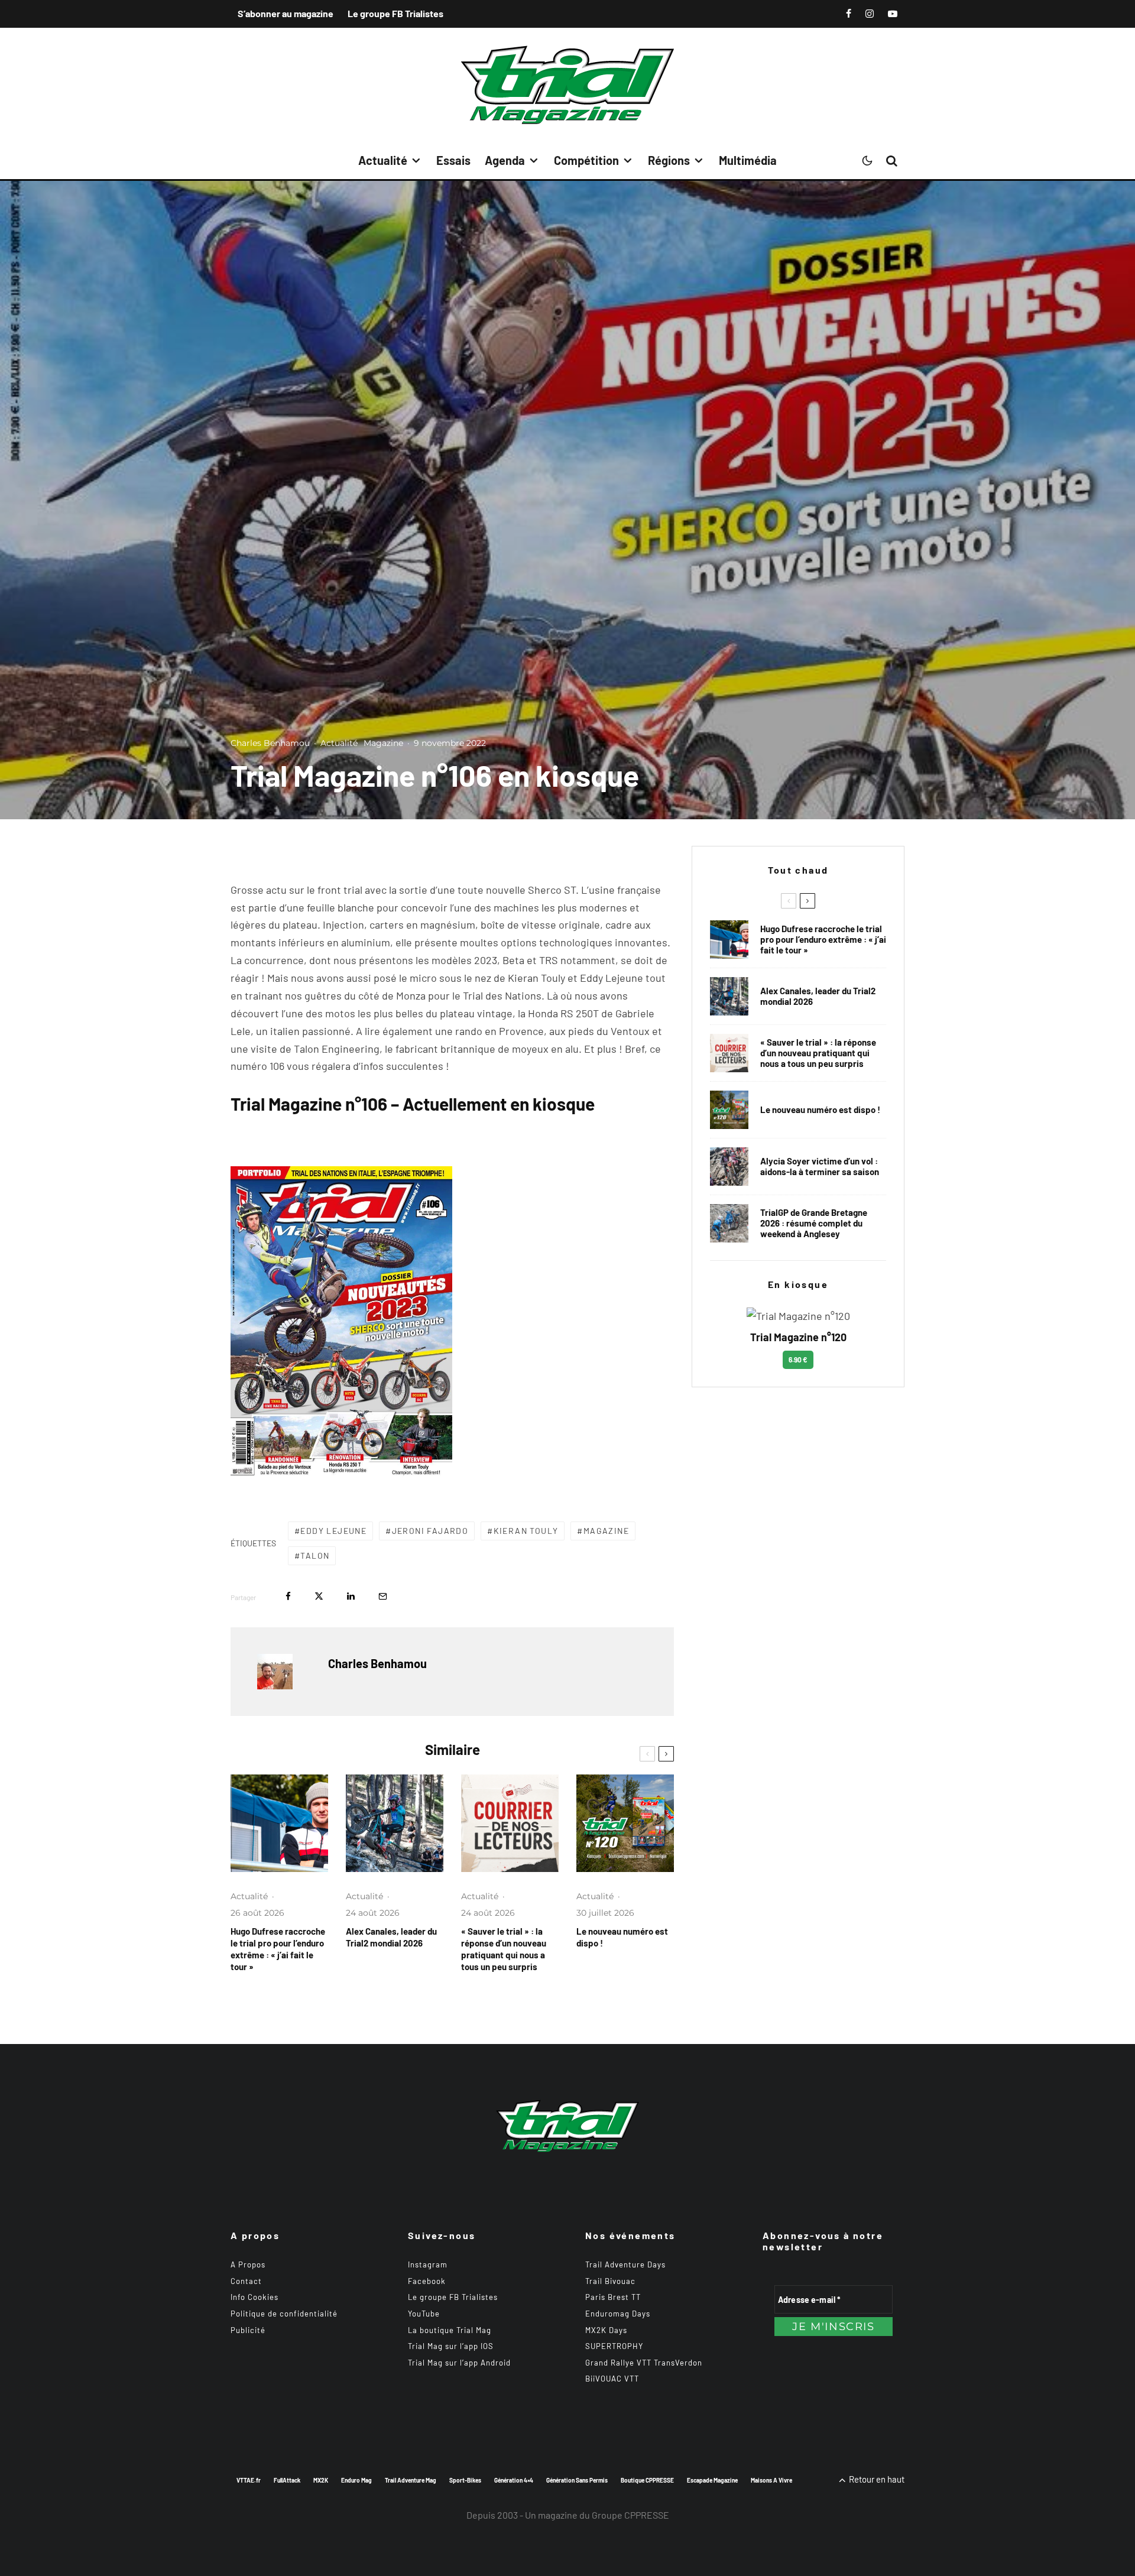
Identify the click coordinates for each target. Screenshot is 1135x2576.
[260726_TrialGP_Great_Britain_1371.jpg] (729, 1167)
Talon (315, 1555)
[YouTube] (893, 14)
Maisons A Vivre (771, 2480)
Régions (669, 160)
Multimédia (748, 160)
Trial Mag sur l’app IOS (451, 2346)
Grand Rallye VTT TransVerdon (644, 2363)
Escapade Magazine (712, 2480)
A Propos (248, 2264)
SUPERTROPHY (614, 2346)
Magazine (383, 743)
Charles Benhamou (270, 743)
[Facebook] (849, 14)
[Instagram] (870, 14)
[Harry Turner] (729, 1223)
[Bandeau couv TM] (625, 1823)
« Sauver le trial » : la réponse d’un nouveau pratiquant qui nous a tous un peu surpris (504, 1949)
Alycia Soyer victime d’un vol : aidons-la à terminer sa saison (820, 1166)
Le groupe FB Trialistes (395, 13)
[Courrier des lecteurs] (510, 1823)
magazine (606, 1531)
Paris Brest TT (613, 2297)
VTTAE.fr (249, 2480)
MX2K (321, 2480)
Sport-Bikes (465, 2480)
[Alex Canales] (395, 1823)
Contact (246, 2281)
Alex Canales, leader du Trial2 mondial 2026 (391, 1937)
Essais (453, 160)
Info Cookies (254, 2297)
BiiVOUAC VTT (612, 2379)
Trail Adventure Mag (411, 2480)
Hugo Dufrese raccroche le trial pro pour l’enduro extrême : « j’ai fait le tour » (278, 1949)
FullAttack (287, 2480)
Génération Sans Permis (577, 2480)
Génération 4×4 (514, 2480)
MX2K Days (606, 2330)
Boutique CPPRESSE (647, 2480)
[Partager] (288, 1596)
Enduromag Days (618, 2314)
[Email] (383, 1596)
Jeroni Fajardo (430, 1531)
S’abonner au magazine (286, 13)
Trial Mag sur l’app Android (459, 2363)
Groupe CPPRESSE (630, 2515)
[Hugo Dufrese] (279, 1823)
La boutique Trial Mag (450, 2330)
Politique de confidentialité (284, 2314)
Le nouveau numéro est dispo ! (622, 1937)
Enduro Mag (356, 2480)
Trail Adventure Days (625, 2264)
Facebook (427, 2281)
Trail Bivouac (610, 2281)
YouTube (424, 2314)
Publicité (248, 2330)
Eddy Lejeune (333, 1531)
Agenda (505, 160)
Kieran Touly (526, 1531)
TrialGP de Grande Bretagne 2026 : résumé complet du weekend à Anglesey (814, 1223)
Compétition (586, 160)
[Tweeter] (319, 1596)
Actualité (383, 160)
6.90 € (798, 1360)
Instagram (428, 2264)
